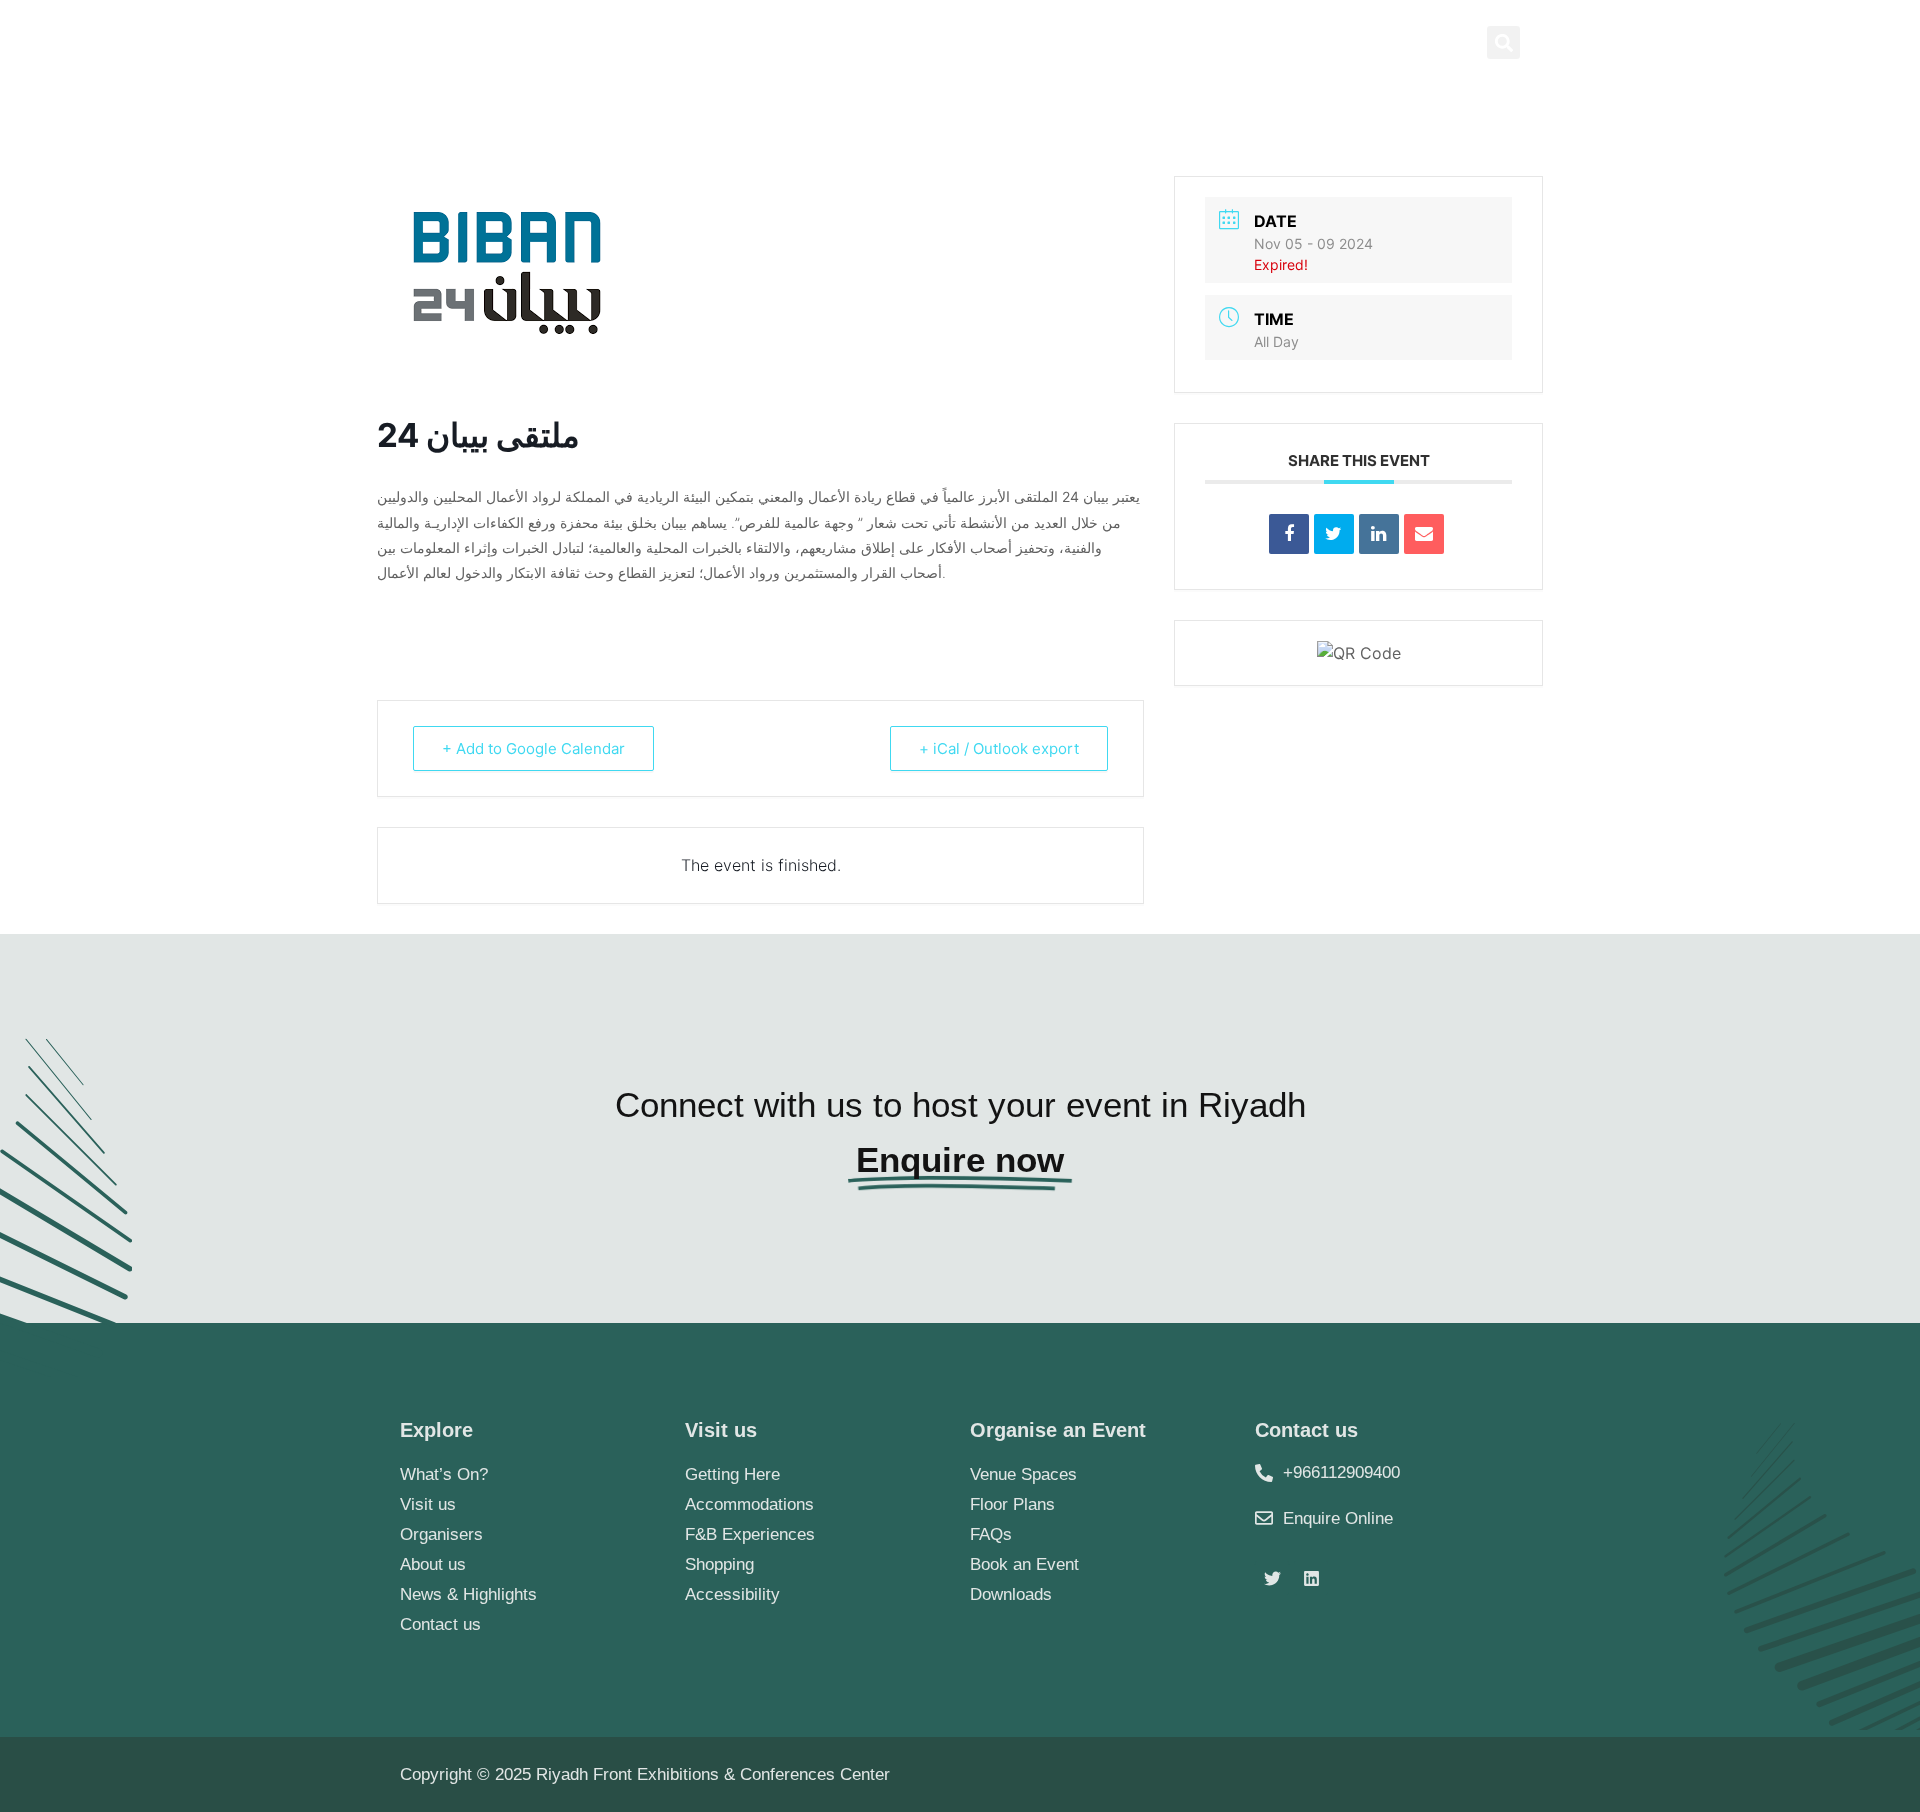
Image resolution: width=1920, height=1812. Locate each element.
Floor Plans (1012, 1504)
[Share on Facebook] (1289, 534)
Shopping (719, 1564)
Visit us (428, 1504)
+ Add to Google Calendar (533, 748)
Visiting (997, 123)
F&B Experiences (750, 1534)
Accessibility (732, 1594)
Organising (1154, 123)
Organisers (441, 1534)
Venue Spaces (1023, 1474)
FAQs (991, 1534)
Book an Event (1024, 1564)
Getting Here (732, 1474)
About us (874, 123)
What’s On (1326, 123)
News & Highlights (1306, 42)
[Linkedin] (1379, 534)
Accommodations (749, 1504)
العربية (1426, 42)
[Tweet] (1334, 534)
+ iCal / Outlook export (999, 748)
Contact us (1468, 123)
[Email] (1424, 534)
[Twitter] (1272, 1578)
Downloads (1011, 1594)
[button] (1503, 42)
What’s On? (444, 1474)
